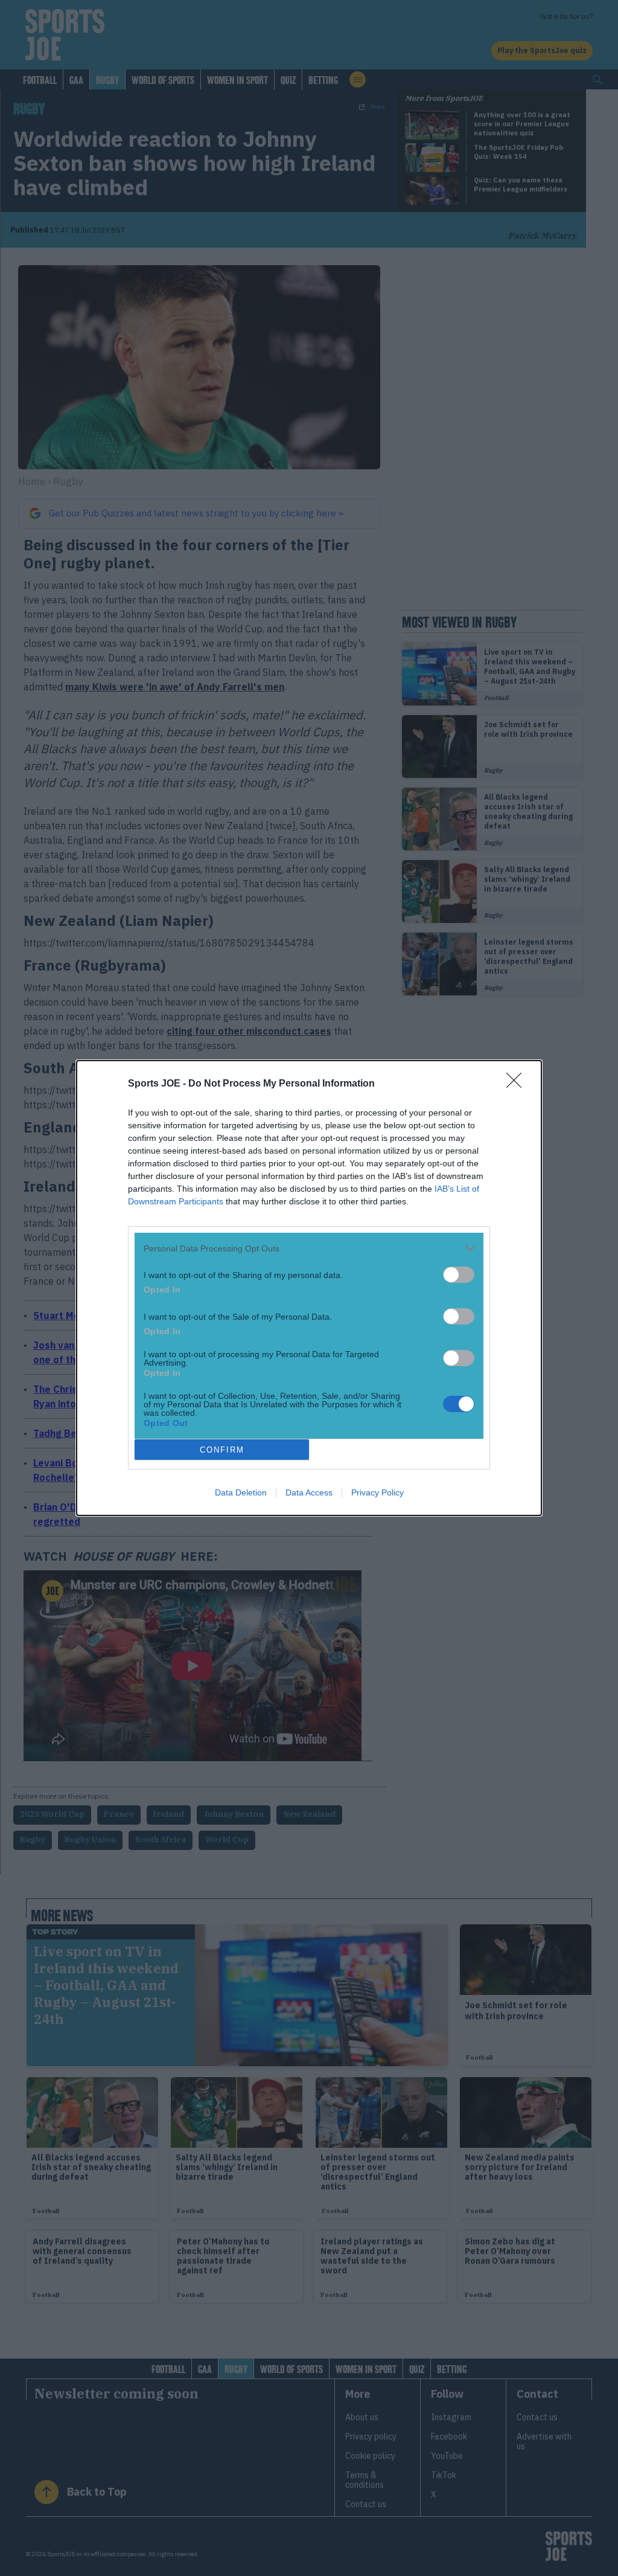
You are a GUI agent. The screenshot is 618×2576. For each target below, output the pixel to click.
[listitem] (309, 1248)
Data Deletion (241, 1492)
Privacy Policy (377, 1492)
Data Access (309, 1492)
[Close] (518, 1084)
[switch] (459, 1275)
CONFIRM (222, 1450)
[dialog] (309, 1288)
